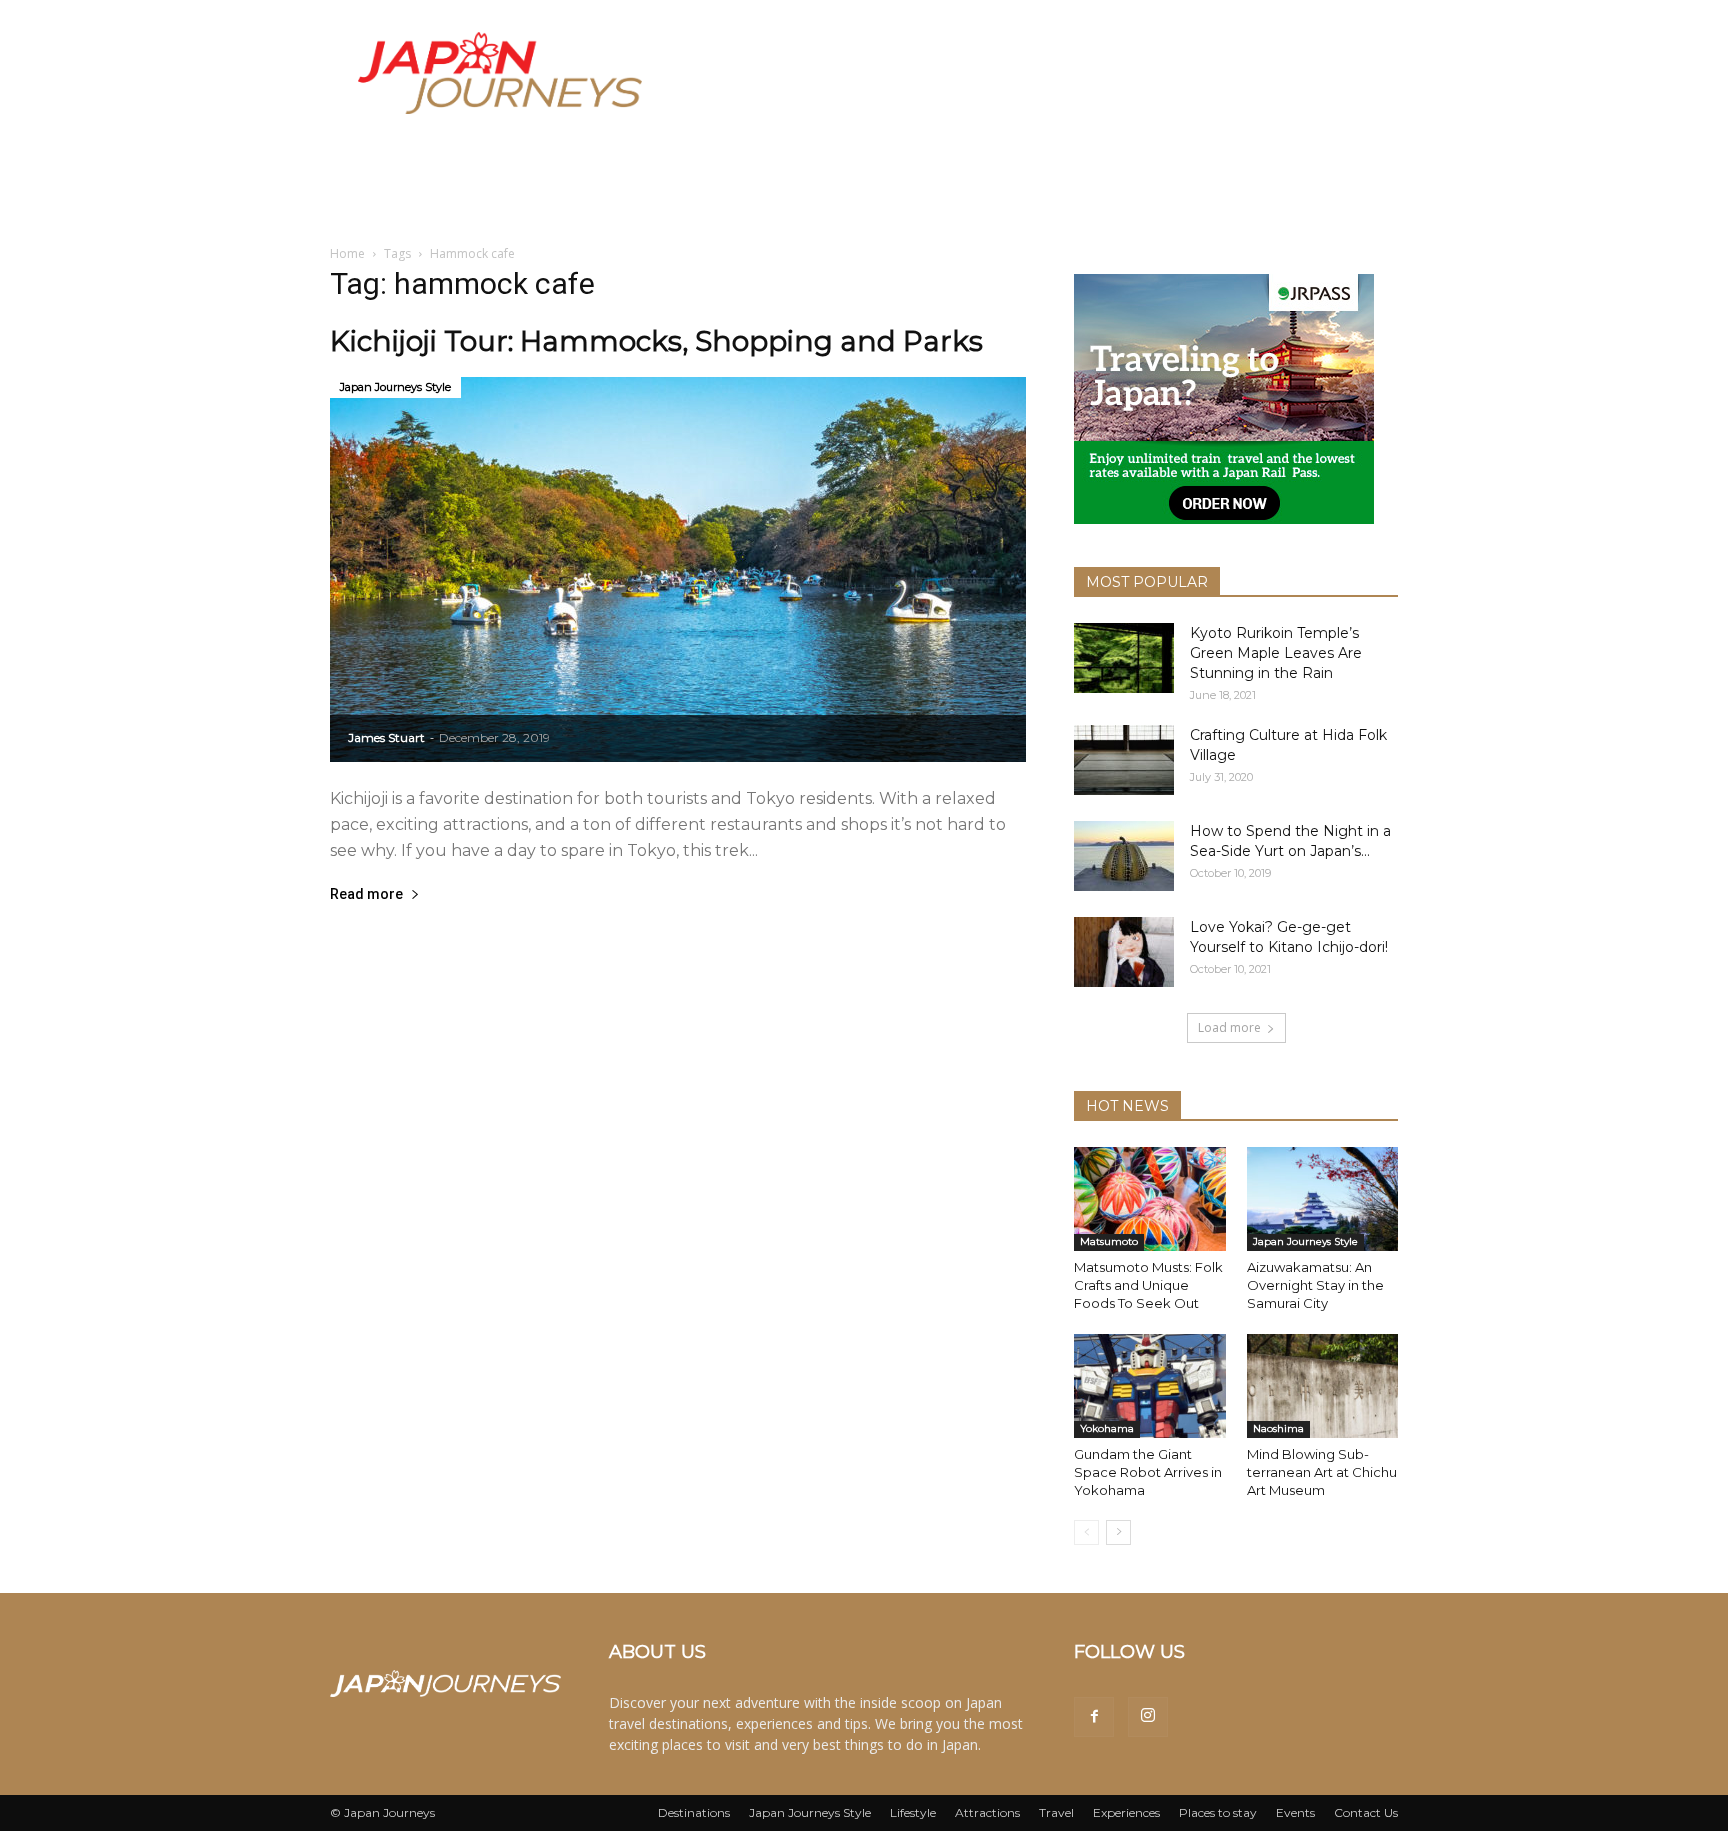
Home (347, 253)
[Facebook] (1094, 1717)
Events (1295, 1812)
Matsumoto (1109, 1241)
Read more (366, 894)
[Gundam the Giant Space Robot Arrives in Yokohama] (1150, 1386)
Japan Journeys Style (395, 387)
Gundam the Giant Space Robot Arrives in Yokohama (1148, 1472)
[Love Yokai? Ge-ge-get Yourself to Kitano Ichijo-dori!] (1124, 952)
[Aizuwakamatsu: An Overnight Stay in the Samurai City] (1323, 1199)
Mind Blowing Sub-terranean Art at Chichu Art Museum (1322, 1472)
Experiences (1126, 1812)
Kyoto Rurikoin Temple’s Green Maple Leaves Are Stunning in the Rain (1276, 653)
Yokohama (1107, 1428)
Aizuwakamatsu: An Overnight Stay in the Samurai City (1315, 1285)
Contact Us (1366, 1812)
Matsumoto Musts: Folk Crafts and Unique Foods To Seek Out (1148, 1285)
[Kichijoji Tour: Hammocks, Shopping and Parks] (678, 569)
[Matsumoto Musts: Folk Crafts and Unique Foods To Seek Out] (1150, 1199)
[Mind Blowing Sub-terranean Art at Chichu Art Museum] (1323, 1386)
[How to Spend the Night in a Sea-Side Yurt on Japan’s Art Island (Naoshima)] (1124, 856)
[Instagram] (1148, 1717)
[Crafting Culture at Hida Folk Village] (1124, 760)
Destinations (694, 1812)
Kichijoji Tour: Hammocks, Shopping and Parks (656, 341)
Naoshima (1278, 1428)
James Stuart (386, 737)
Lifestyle (913, 1812)
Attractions (987, 1812)
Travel (1056, 1812)
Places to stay (1218, 1812)
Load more (1229, 1027)
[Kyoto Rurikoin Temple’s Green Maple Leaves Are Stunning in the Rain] (1124, 658)
